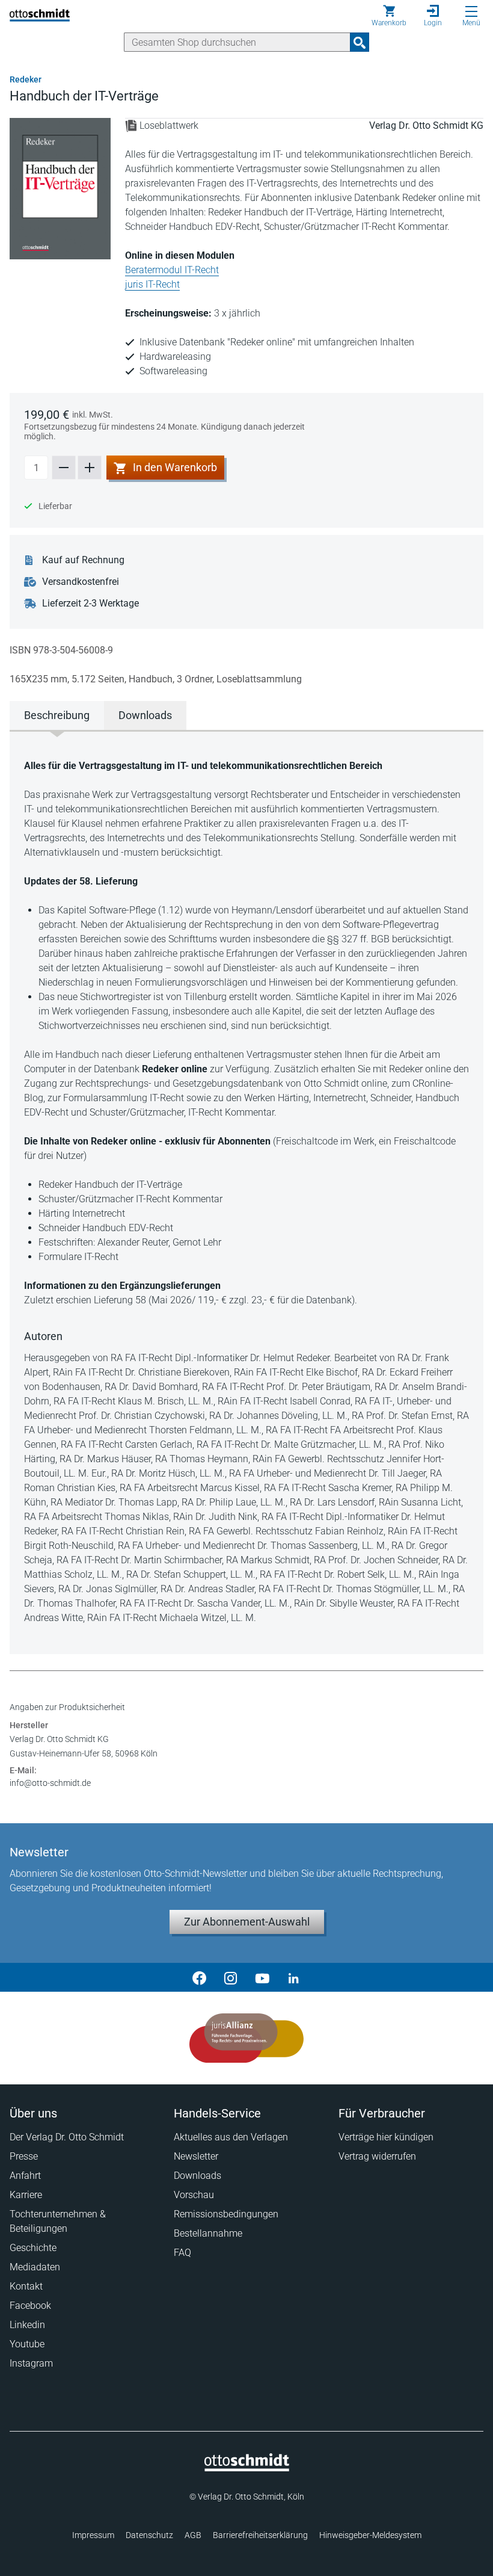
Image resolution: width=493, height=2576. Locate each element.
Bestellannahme (208, 2233)
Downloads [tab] (145, 715)
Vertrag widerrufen (377, 2156)
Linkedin (27, 2325)
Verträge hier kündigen (386, 2137)
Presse (24, 2156)
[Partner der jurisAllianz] (246, 2038)
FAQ (182, 2253)
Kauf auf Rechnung (83, 560)
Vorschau (194, 2195)
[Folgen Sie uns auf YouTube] (262, 1977)
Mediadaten (35, 2267)
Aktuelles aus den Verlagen (231, 2137)
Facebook (30, 2306)
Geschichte (33, 2248)
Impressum (93, 2535)
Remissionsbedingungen (226, 2214)
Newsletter (196, 2156)
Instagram (31, 2363)
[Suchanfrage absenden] (360, 42)
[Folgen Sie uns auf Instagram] (231, 1977)
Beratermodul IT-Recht (172, 270)
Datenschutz (149, 2535)
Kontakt (26, 2286)
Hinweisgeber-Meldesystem (370, 2535)
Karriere (26, 2195)
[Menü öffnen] (471, 11)
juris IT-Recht (152, 284)
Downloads (198, 2176)
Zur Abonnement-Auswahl (247, 1922)
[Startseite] (247, 2468)
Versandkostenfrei (81, 582)
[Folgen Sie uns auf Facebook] (200, 1977)
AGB (193, 2535)
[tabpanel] (246, 1192)
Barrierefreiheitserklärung (260, 2535)
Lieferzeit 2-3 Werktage (90, 603)
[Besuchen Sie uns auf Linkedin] (293, 1977)
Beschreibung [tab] (57, 715)
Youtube (27, 2344)
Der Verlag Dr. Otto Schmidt (67, 2137)
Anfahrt (25, 2176)
